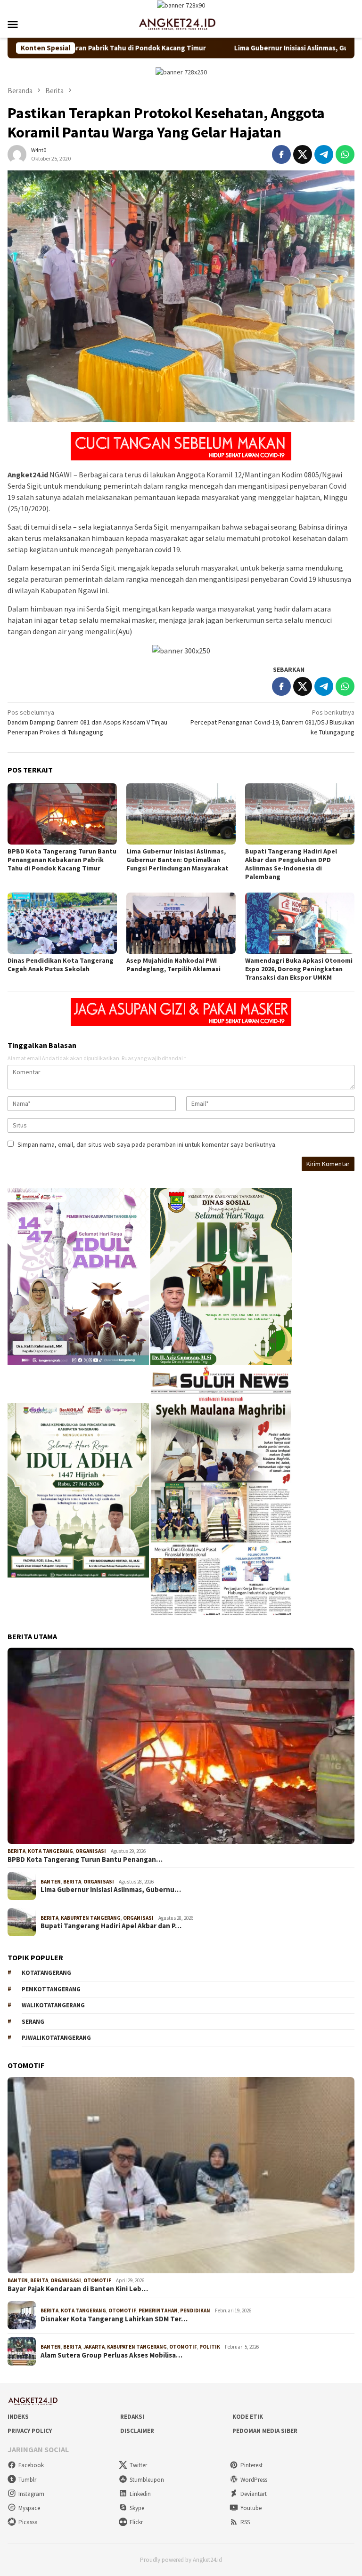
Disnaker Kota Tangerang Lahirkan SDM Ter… (114, 2319)
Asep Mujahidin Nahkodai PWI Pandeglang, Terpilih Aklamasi (173, 965)
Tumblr (27, 2480)
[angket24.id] (181, 24)
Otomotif (97, 2280)
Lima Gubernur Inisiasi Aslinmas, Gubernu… (111, 1890)
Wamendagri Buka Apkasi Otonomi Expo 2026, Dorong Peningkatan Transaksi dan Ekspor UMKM (299, 969)
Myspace (29, 2508)
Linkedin (140, 2494)
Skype (137, 2508)
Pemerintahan (158, 2310)
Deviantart (254, 2494)
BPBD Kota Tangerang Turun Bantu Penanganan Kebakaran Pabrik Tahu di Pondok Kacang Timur (62, 860)
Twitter (138, 2465)
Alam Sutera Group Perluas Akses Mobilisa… (111, 2355)
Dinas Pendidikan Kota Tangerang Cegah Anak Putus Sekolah (61, 965)
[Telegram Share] (324, 154)
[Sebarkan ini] (281, 154)
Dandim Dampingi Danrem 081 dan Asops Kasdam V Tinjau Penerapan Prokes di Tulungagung (87, 722)
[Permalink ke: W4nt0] (17, 153)
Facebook (31, 2465)
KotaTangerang (46, 1973)
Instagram (31, 2494)
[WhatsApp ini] (345, 154)
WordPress (254, 2480)
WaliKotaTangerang (53, 2005)
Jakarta (94, 2347)
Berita (16, 1851)
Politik (210, 2347)
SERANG (33, 2022)
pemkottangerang (51, 1989)
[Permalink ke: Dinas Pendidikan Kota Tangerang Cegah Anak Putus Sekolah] (62, 923)
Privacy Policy (30, 2431)
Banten (51, 1882)
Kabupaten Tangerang (91, 1918)
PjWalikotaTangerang (56, 2038)
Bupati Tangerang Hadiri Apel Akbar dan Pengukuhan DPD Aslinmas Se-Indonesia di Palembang (291, 864)
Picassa (28, 2522)
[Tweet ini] (303, 154)
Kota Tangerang (50, 1851)
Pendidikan (195, 2310)
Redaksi (132, 2417)
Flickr (136, 2522)
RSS (245, 2522)
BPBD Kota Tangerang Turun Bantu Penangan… (85, 1860)
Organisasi (91, 1851)
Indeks (18, 2417)
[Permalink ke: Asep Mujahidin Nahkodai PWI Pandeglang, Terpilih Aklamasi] (181, 923)
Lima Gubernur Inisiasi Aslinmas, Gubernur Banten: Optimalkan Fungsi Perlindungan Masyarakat (177, 860)
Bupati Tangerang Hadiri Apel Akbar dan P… (111, 1926)
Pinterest (251, 2465)
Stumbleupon (147, 2480)
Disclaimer (137, 2431)
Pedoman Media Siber (265, 2431)
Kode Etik (248, 2417)
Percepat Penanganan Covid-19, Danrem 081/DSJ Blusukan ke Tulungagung (272, 722)
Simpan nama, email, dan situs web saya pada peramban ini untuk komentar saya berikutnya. (147, 1144)
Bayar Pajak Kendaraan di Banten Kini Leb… (78, 2289)
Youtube (251, 2508)
